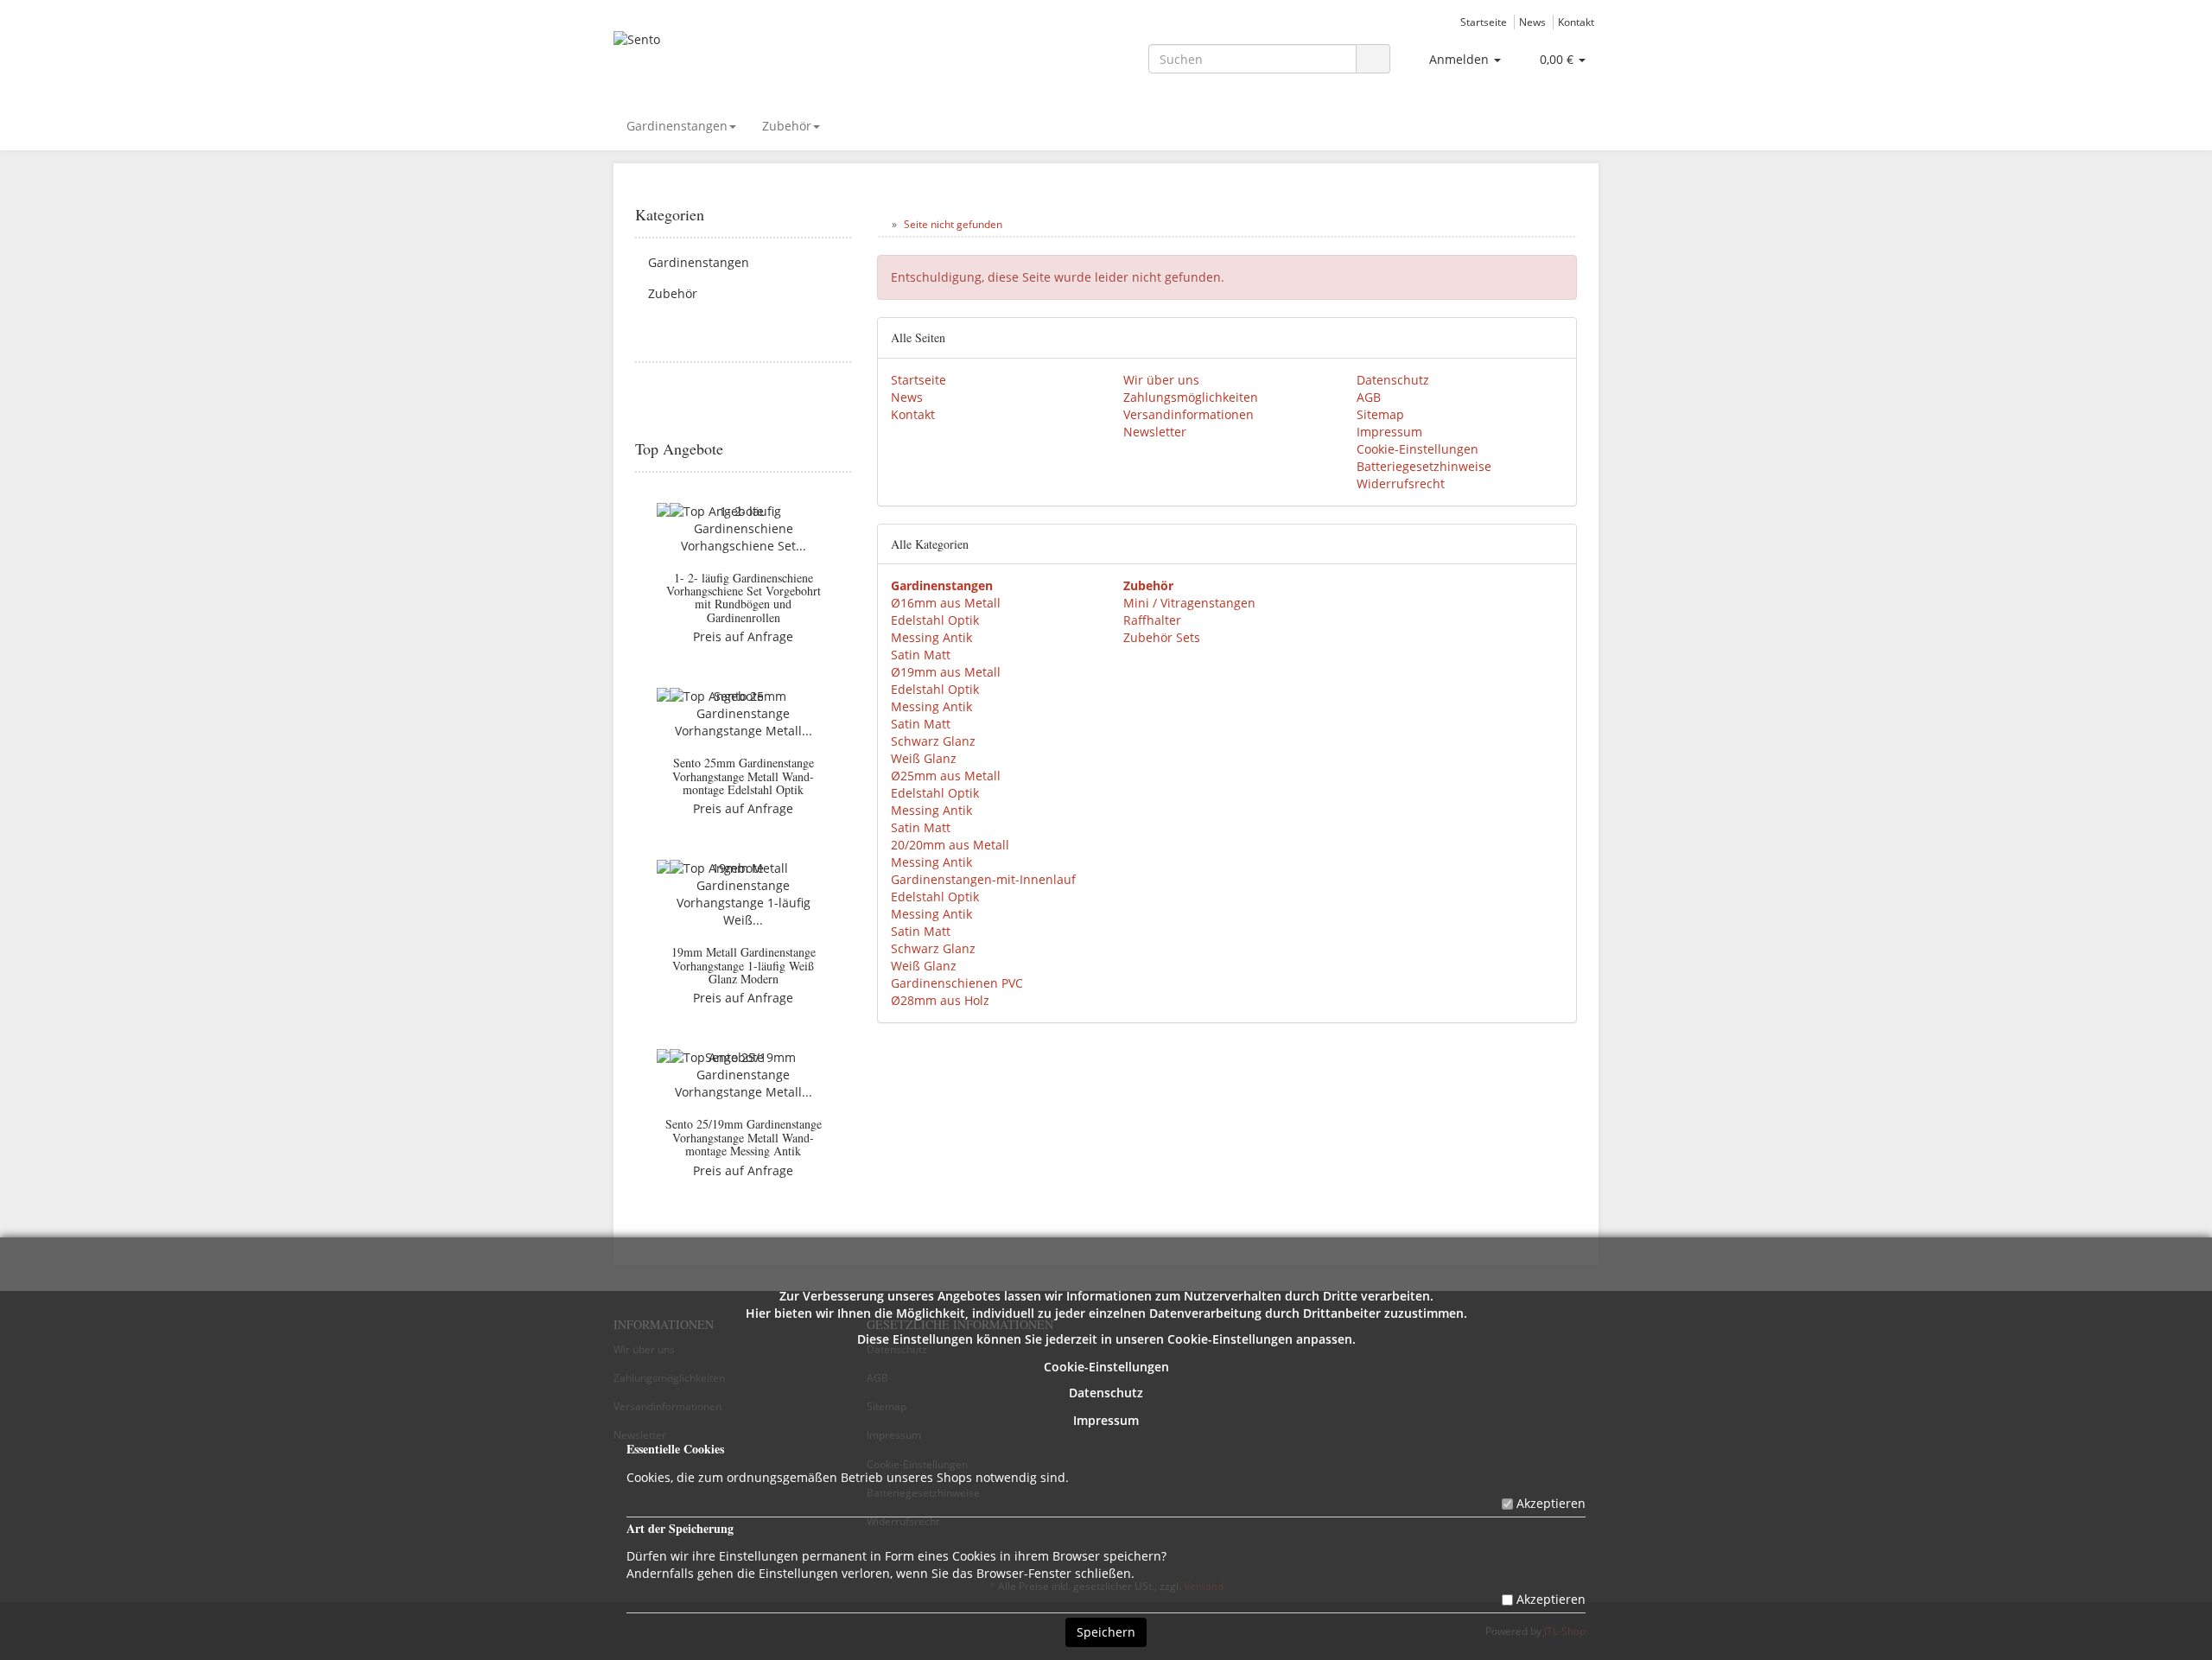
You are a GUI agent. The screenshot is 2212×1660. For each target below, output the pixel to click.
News (1532, 22)
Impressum (1106, 1420)
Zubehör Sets (1162, 637)
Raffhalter (1152, 620)
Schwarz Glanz (933, 741)
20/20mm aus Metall (950, 845)
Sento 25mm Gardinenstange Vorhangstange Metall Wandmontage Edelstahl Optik (743, 776)
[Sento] (769, 57)
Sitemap (1380, 414)
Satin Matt (921, 655)
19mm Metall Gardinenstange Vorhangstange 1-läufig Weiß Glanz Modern (744, 965)
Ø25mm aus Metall (946, 776)
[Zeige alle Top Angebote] (845, 449)
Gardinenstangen (677, 126)
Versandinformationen (1189, 414)
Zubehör (787, 126)
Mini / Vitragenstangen (1189, 603)
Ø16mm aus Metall (946, 603)
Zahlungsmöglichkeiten (1191, 397)
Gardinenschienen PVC (957, 983)
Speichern (1106, 1632)
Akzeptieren (1551, 1503)
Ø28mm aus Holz (940, 1000)
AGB (1369, 397)
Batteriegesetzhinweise (1424, 466)
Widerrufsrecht (1401, 483)
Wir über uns (1161, 380)
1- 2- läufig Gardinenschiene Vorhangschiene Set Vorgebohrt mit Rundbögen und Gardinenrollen (744, 598)
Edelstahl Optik (935, 620)
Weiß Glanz (924, 758)
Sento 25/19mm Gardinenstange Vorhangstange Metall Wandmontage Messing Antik (744, 1137)
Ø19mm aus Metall (946, 672)
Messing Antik (931, 637)
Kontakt (1576, 22)
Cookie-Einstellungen (1106, 1367)
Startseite (1484, 22)
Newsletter (1155, 432)
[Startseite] (881, 224)
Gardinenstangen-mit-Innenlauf (983, 879)
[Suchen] (1373, 59)
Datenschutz (1106, 1393)
